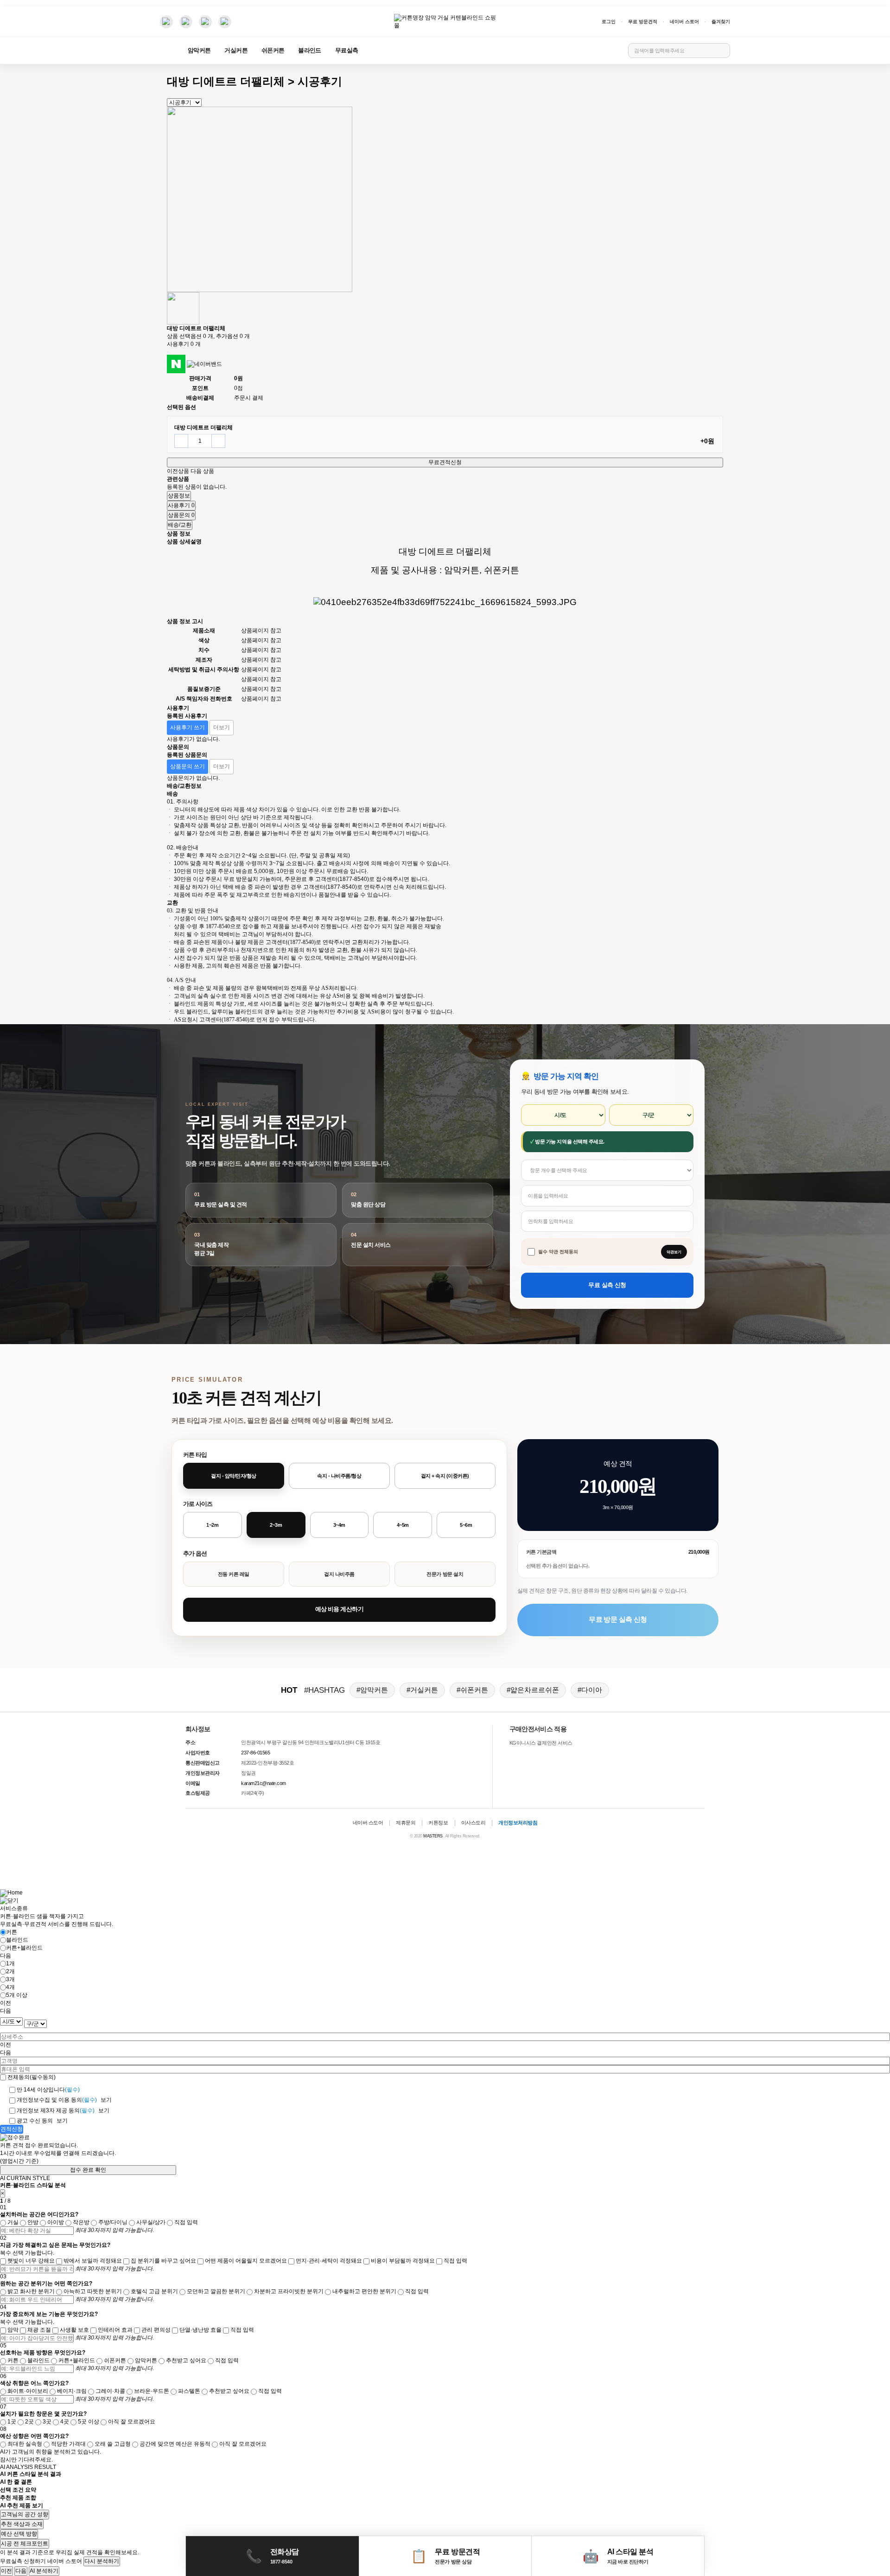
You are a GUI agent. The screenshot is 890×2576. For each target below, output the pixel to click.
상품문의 (181, 515)
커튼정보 (438, 1823)
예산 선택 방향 (19, 2534)
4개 (10, 1987)
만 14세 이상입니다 (48, 2090)
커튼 (12, 1932)
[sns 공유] (168, 352)
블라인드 (309, 51)
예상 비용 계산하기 (339, 1609)
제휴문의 (406, 1823)
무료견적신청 (445, 462)
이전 (6, 2571)
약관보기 (674, 1252)
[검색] (721, 51)
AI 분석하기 (44, 2571)
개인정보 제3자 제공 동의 (56, 2111)
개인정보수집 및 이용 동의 (57, 2100)
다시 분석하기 (102, 2561)
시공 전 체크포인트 (25, 2544)
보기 (106, 2100)
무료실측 (346, 51)
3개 (10, 1979)
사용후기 (181, 505)
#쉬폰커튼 (472, 1690)
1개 (10, 1964)
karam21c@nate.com (264, 1783)
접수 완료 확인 (88, 2170)
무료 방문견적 (643, 22)
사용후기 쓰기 (188, 727)
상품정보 (179, 496)
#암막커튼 (372, 1690)
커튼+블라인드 (24, 1948)
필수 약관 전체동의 (558, 1252)
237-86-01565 (255, 1753)
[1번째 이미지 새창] (183, 308)
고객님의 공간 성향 (25, 2514)
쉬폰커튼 (273, 51)
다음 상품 (202, 471)
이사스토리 (474, 1823)
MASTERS (433, 1836)
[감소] (181, 441)
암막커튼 (199, 51)
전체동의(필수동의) (32, 2077)
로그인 (609, 22)
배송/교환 (180, 525)
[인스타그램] (166, 22)
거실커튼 (236, 51)
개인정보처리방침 (518, 1823)
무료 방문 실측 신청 (618, 1619)
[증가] (218, 441)
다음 (21, 2571)
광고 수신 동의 (35, 2121)
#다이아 (590, 1690)
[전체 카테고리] (167, 51)
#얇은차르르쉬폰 (533, 1690)
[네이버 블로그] (225, 22)
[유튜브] (186, 22)
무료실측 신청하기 (23, 2561)
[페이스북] (205, 22)
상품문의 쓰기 (188, 766)
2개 (10, 1971)
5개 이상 (17, 1995)
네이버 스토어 (684, 22)
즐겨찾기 (721, 22)
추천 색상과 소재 (22, 2524)
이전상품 (178, 471)
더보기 (222, 727)
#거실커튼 (422, 1690)
